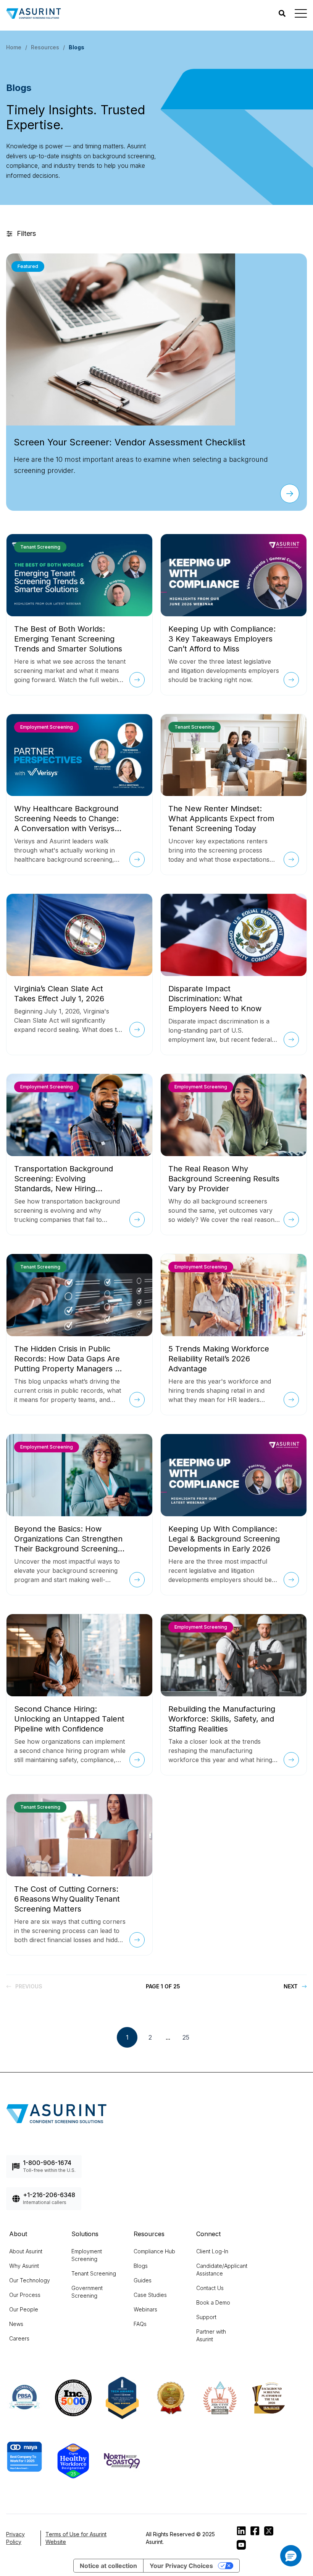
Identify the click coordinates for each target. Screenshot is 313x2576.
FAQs (140, 2324)
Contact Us (210, 2288)
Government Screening (87, 2292)
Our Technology (30, 2280)
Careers (19, 2338)
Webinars (145, 2309)
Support (206, 2317)
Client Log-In (212, 2251)
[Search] (282, 13)
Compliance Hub (154, 2251)
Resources (45, 47)
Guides (143, 2280)
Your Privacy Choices (181, 2566)
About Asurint (26, 2251)
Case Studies (150, 2295)
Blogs (141, 2266)
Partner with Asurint (211, 2335)
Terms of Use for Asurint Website (76, 2538)
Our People (24, 2309)
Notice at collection (108, 2566)
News (16, 2324)
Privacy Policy (15, 2538)
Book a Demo (213, 2302)
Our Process (25, 2295)
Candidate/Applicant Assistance (222, 2270)
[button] (291, 2556)
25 (186, 2037)
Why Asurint (24, 2266)
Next (291, 1986)
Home (14, 47)
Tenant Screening (94, 2273)
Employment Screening (87, 2255)
